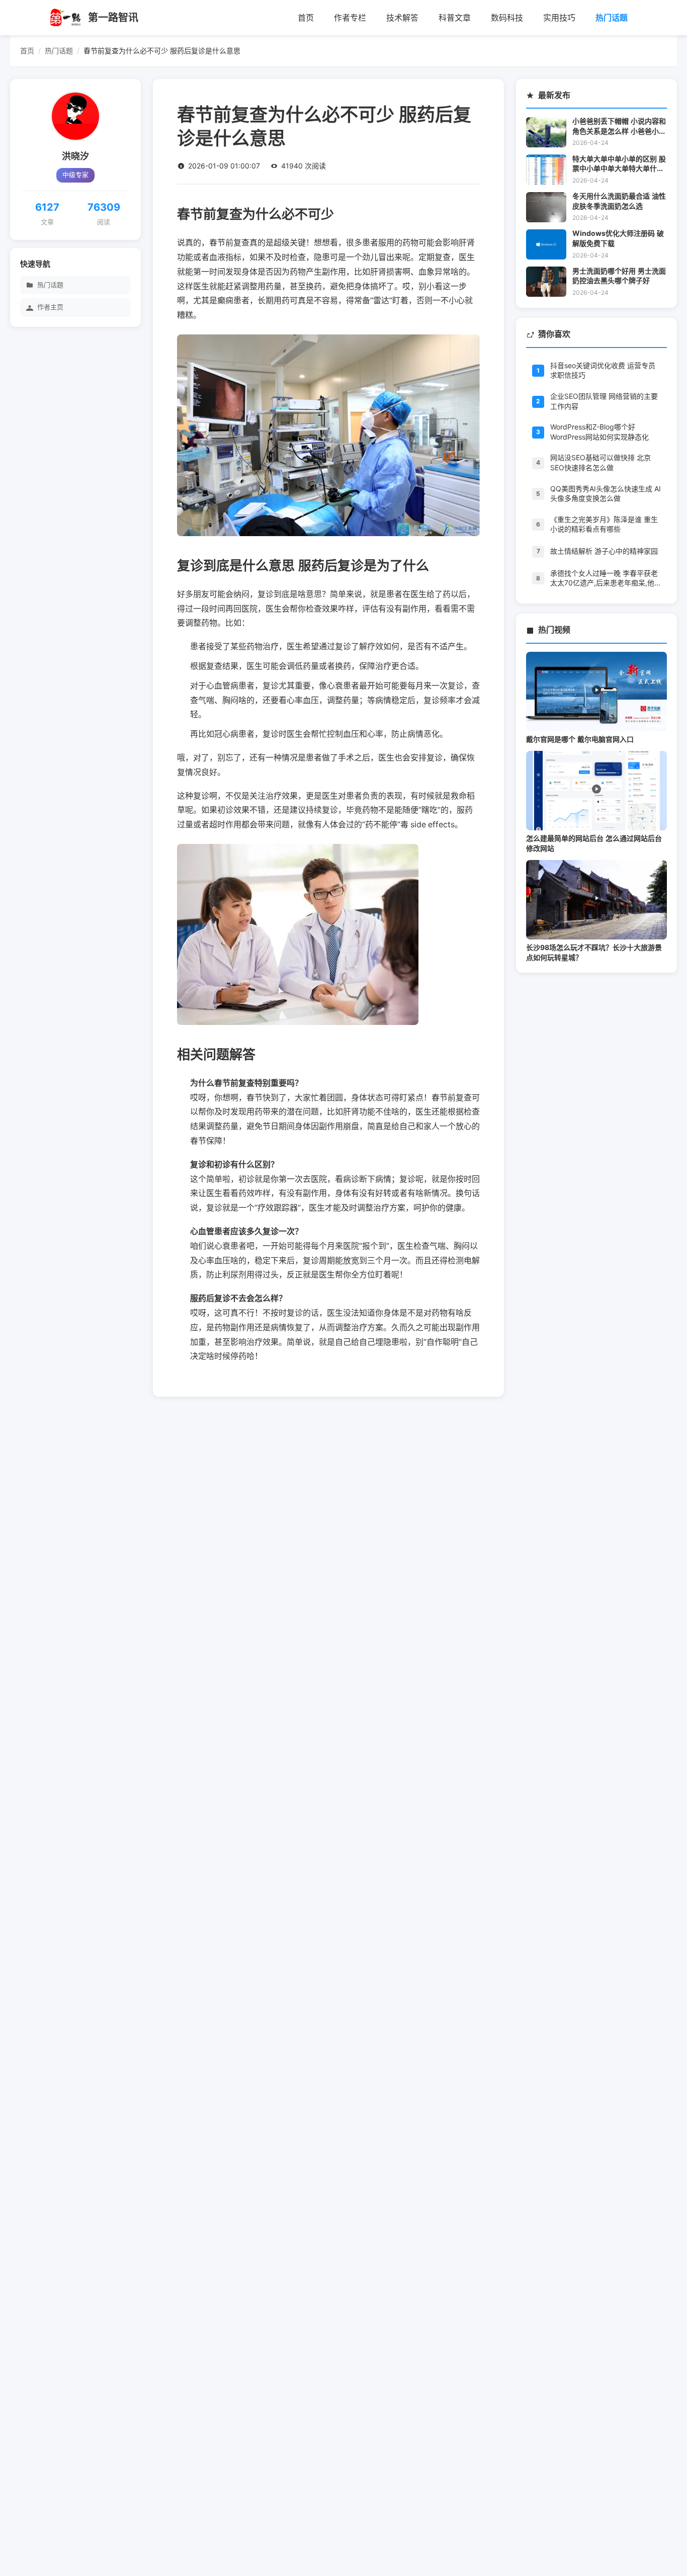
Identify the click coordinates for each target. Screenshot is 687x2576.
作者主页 (50, 308)
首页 (306, 18)
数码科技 (507, 18)
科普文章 (455, 18)
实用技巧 (559, 18)
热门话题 (612, 18)
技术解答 (402, 18)
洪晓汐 (75, 156)
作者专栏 (350, 18)
